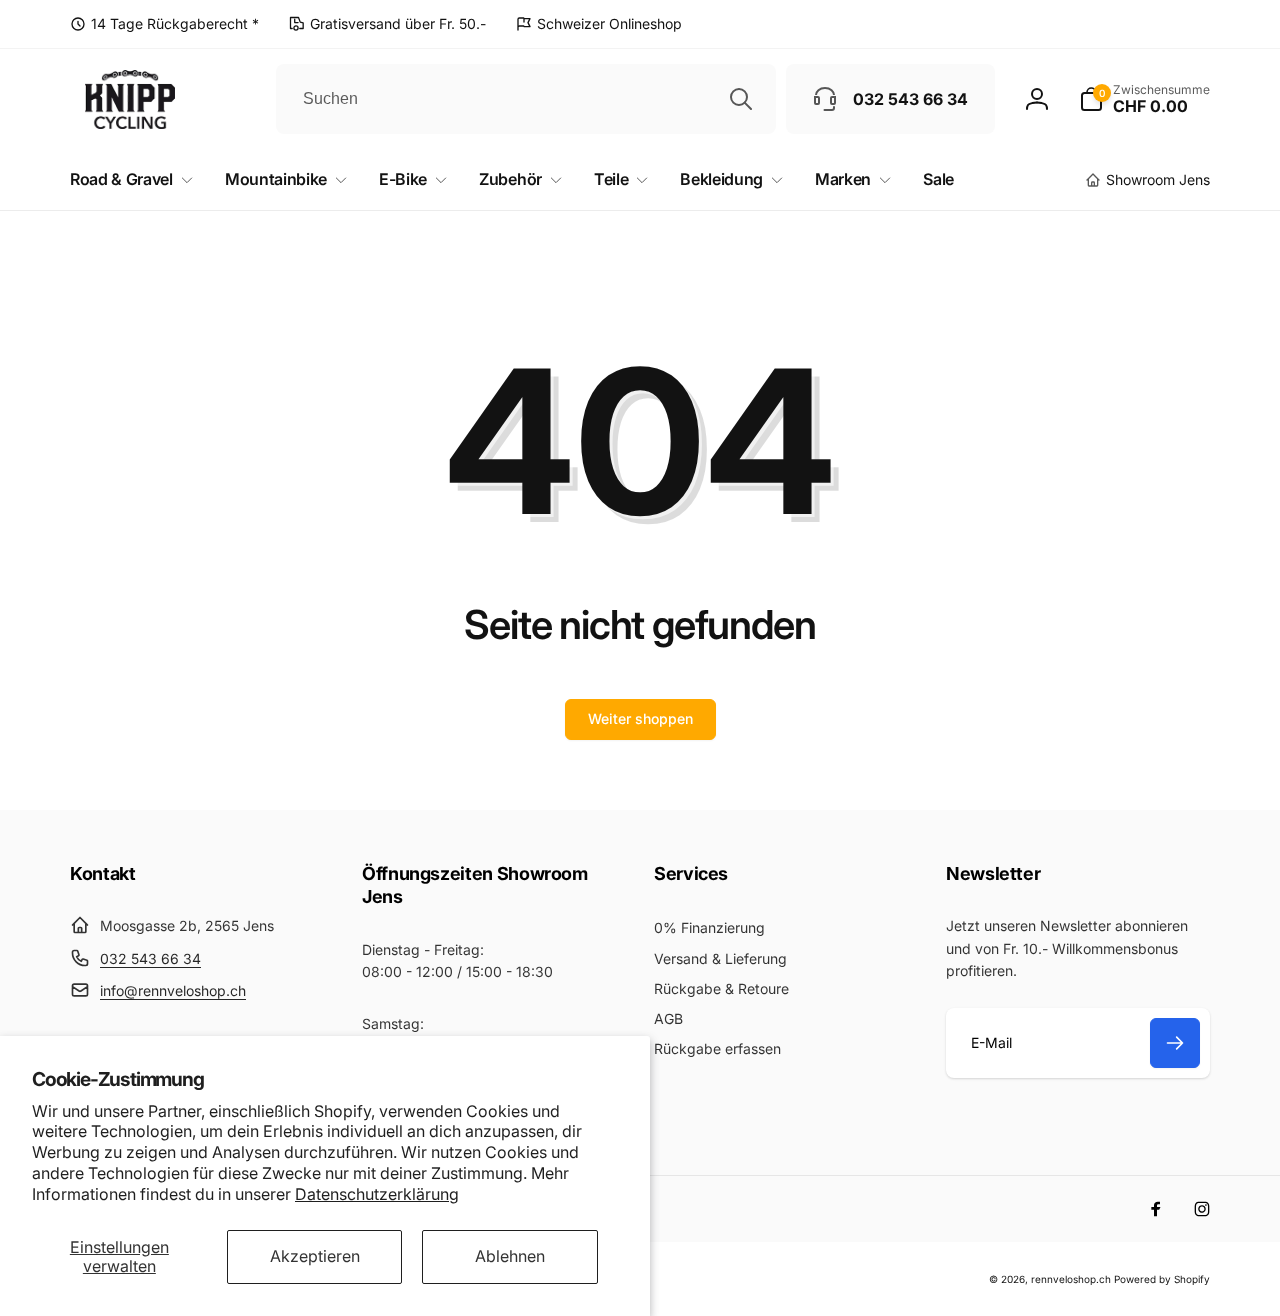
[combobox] (526, 99)
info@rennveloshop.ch (173, 990)
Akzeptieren (315, 1256)
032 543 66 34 (150, 958)
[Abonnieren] (1175, 1043)
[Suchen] (741, 99)
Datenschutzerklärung (377, 1194)
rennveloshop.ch (1071, 1279)
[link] (164, 24)
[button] (1144, 99)
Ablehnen (510, 1256)
